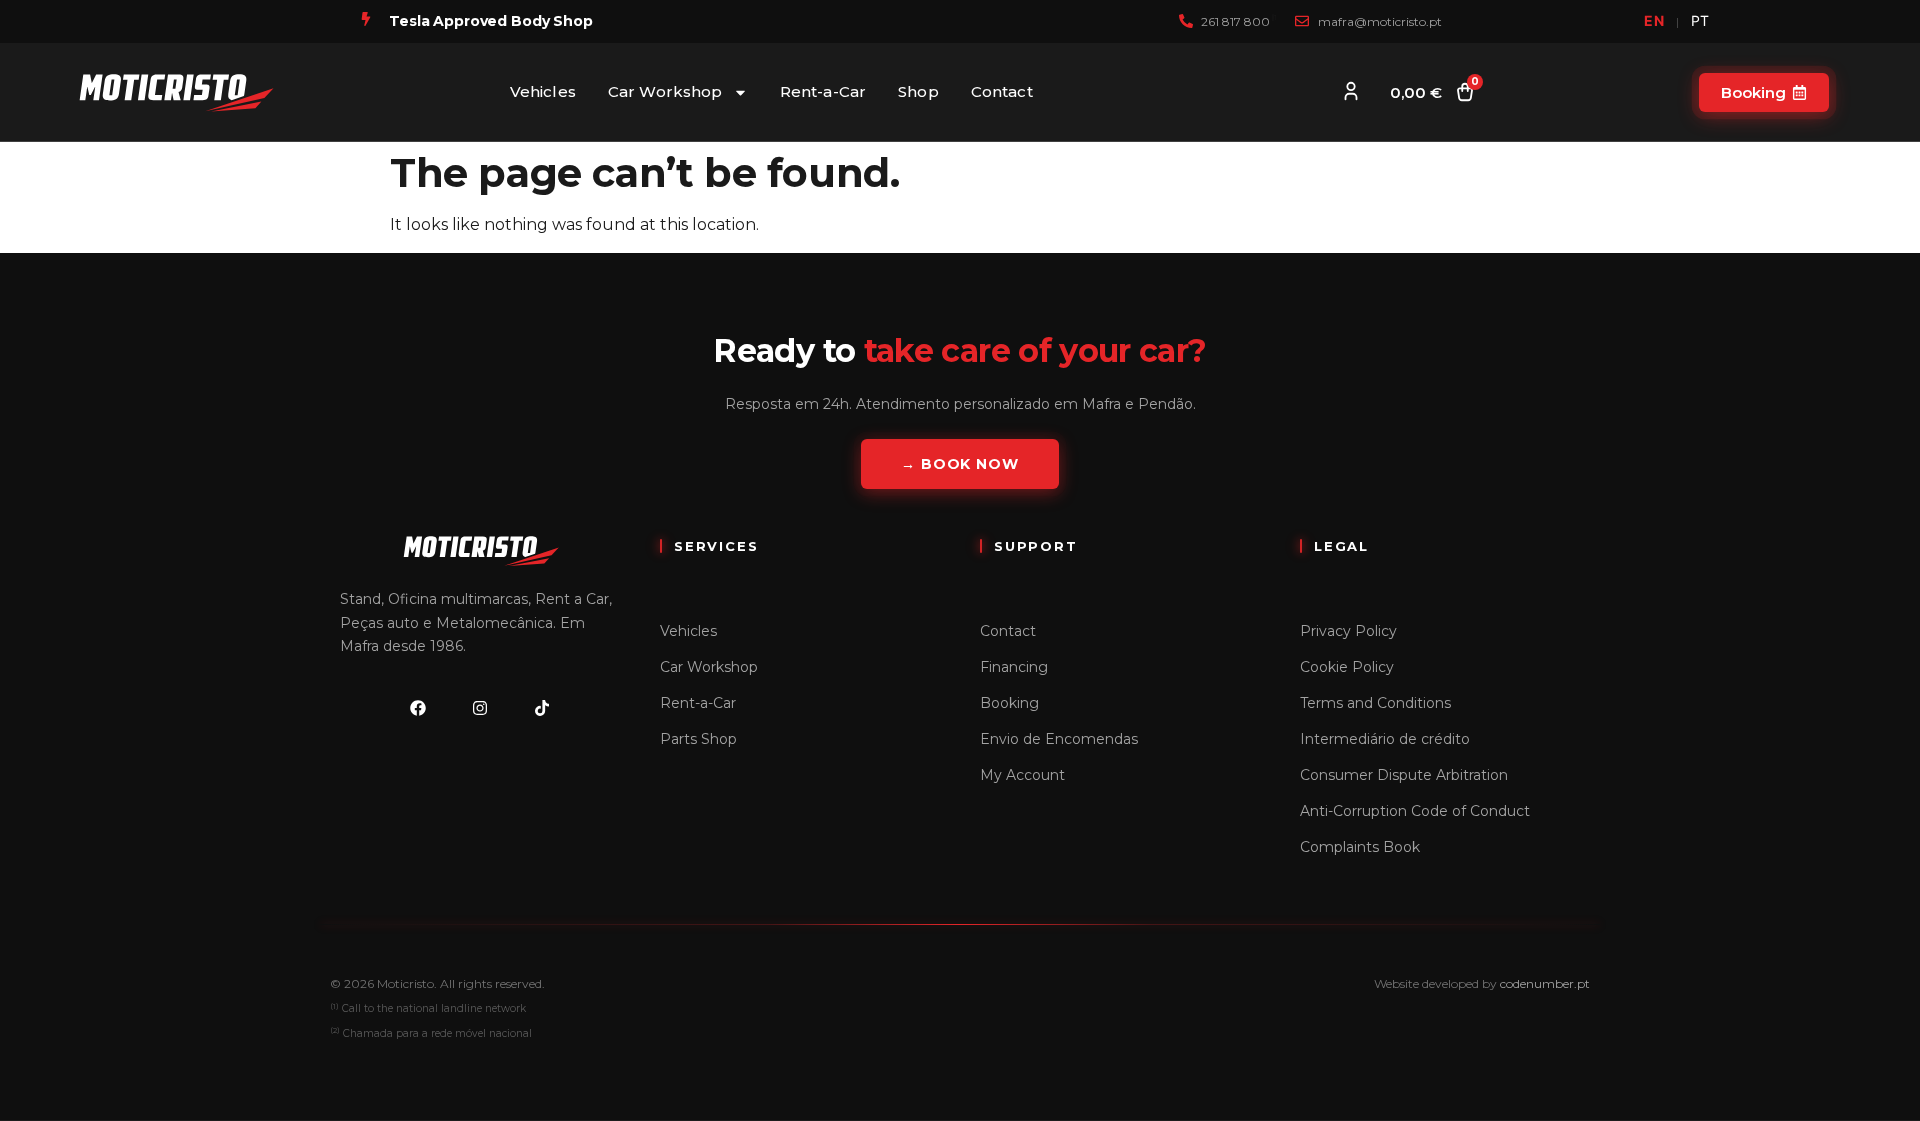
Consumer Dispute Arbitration (1404, 775)
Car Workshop (665, 91)
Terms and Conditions (1375, 703)
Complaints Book (1360, 847)
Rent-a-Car (823, 91)
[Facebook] (418, 708)
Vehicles (543, 91)
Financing (1014, 667)
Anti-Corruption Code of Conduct (1415, 811)
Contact (1002, 91)
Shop (918, 91)
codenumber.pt (1545, 983)
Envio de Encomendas (1059, 739)
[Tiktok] (542, 708)
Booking (1009, 703)
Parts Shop (698, 739)
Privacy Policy (1348, 631)
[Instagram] (480, 708)
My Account (1022, 775)
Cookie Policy (1347, 667)
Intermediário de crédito (1385, 739)
